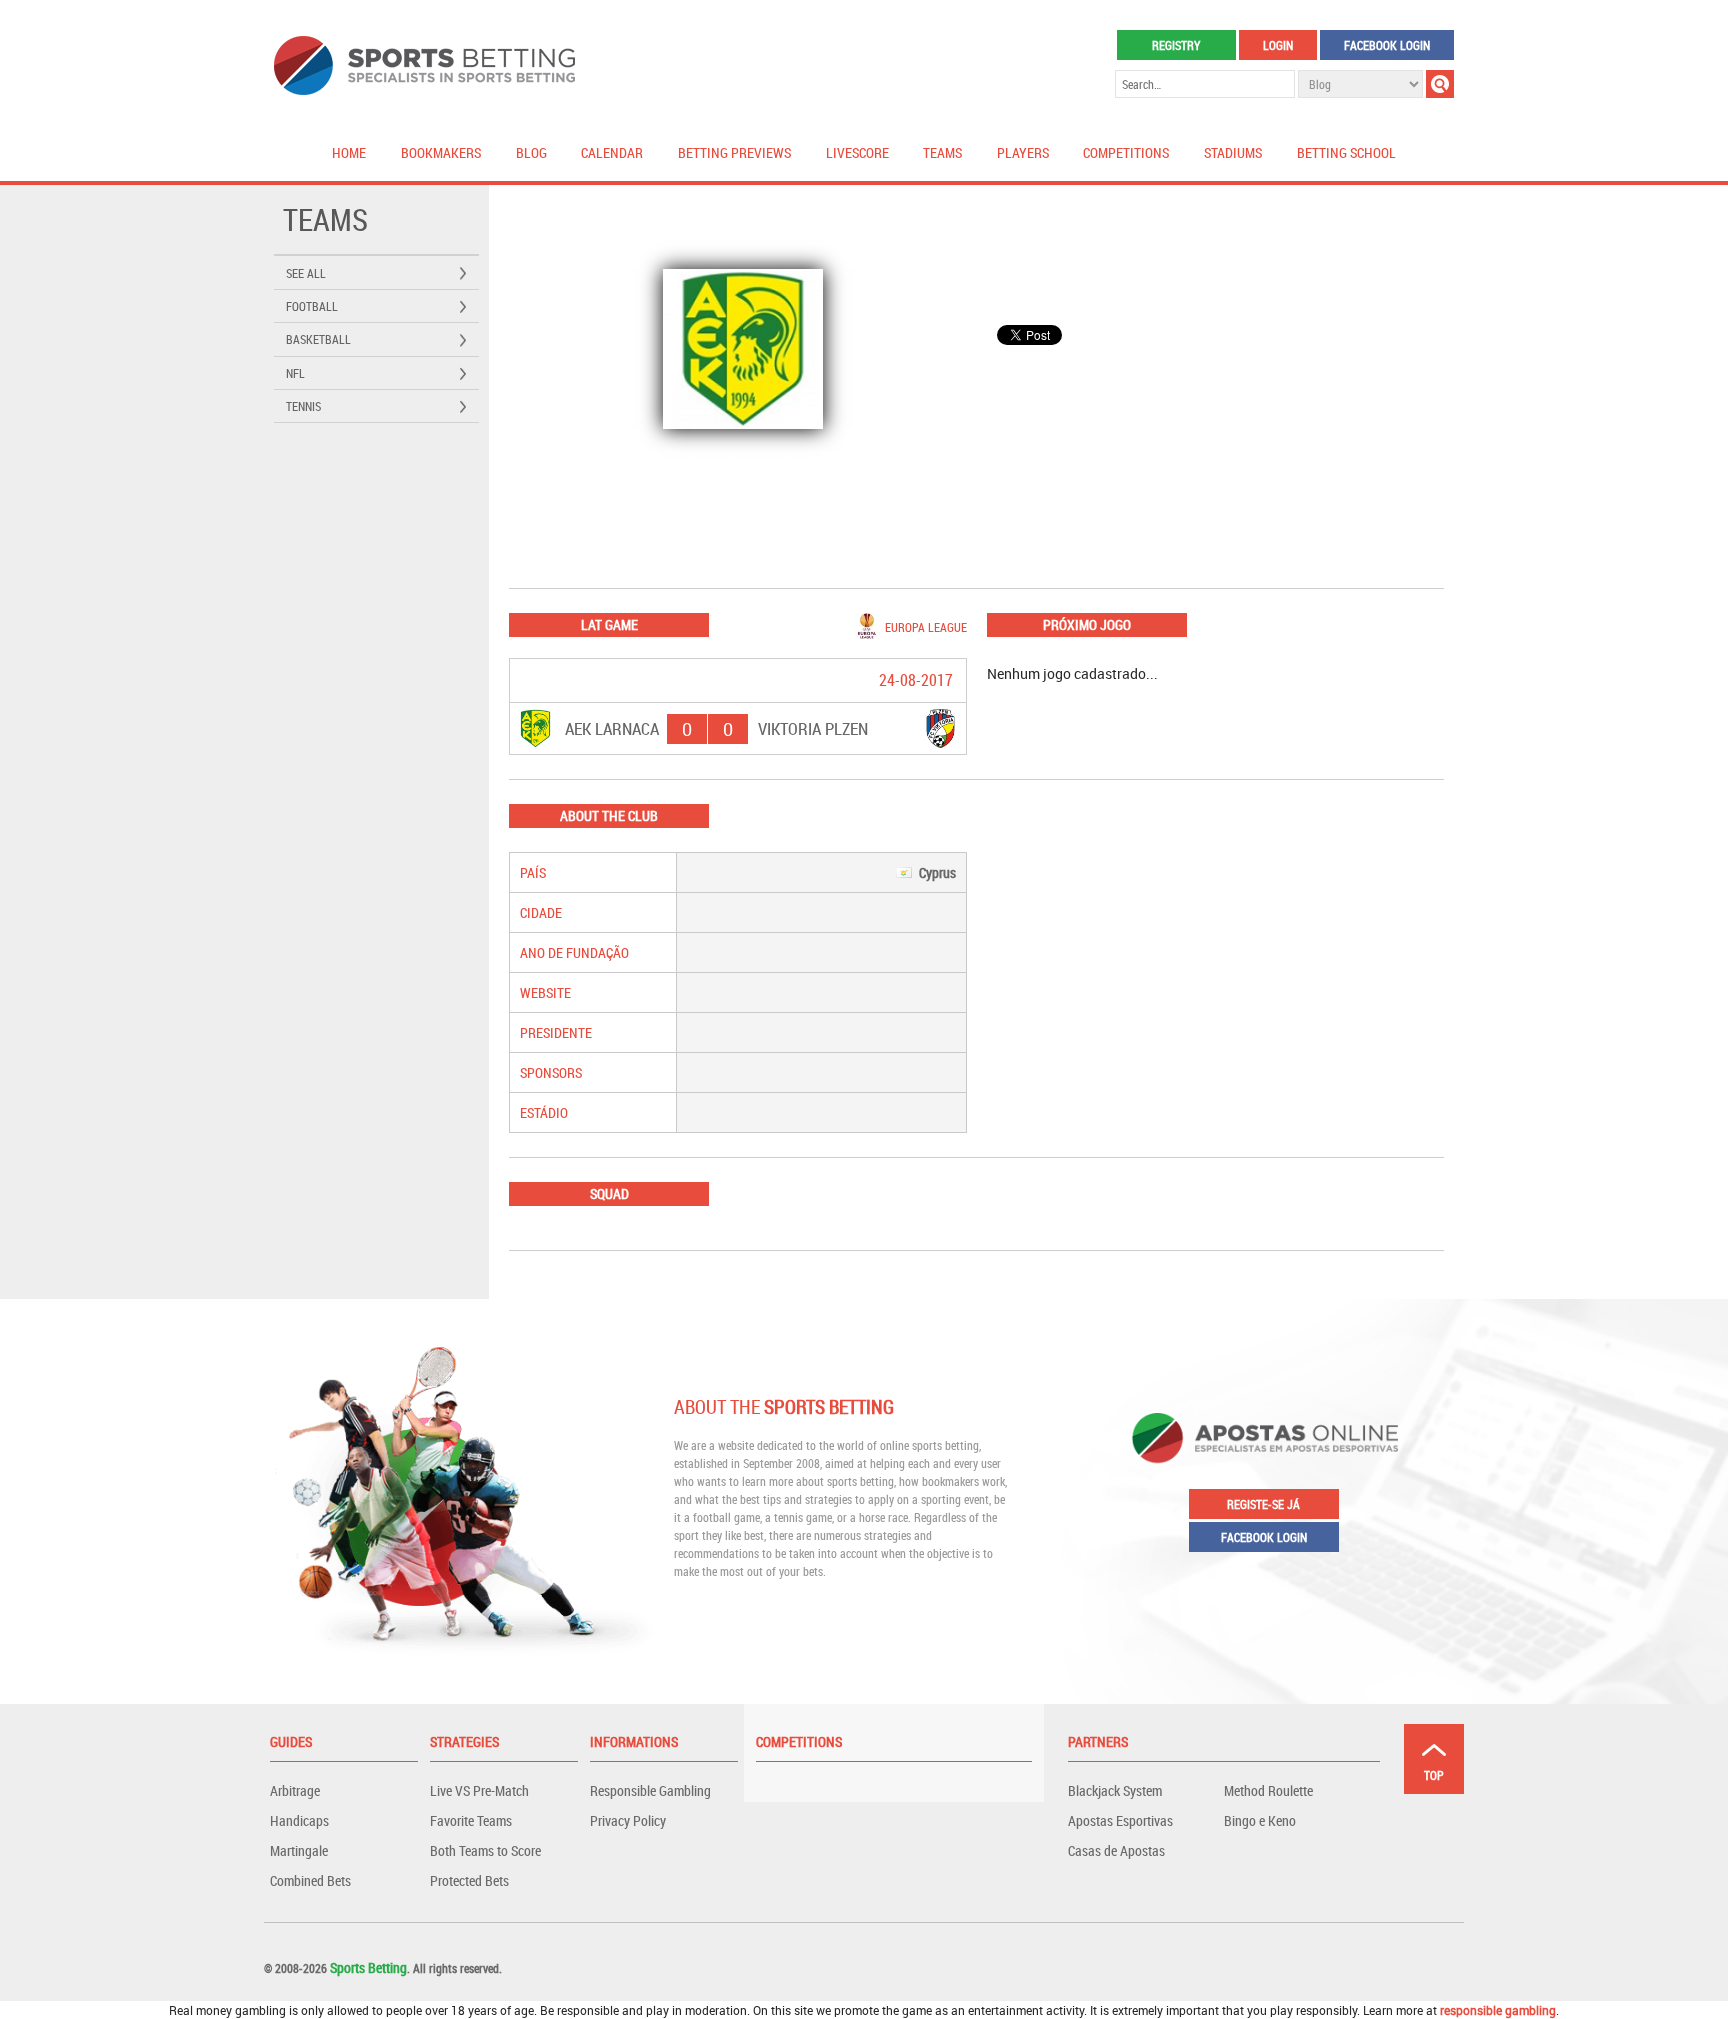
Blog (531, 152)
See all (306, 273)
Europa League (926, 627)
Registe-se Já (1263, 1504)
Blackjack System (1115, 1790)
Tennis (303, 406)
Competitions (1126, 152)
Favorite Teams (471, 1820)
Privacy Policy (628, 1820)
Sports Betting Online (424, 65)
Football (312, 306)
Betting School (1346, 152)
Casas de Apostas (1116, 1850)
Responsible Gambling (650, 1790)
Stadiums (1233, 152)
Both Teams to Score (485, 1850)
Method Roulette (1268, 1790)
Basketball (318, 339)
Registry (1176, 45)
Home (349, 152)
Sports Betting (368, 1967)
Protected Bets (469, 1880)
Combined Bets (310, 1880)
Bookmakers (441, 152)
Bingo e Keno (1260, 1820)
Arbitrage (295, 1790)
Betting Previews (734, 152)
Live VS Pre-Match (479, 1790)
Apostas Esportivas (1120, 1820)
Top (1434, 1775)
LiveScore (857, 152)
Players (1023, 152)
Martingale (299, 1850)
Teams (942, 152)
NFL (295, 373)
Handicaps (299, 1820)
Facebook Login (1387, 45)
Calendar (612, 152)
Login (1278, 45)
